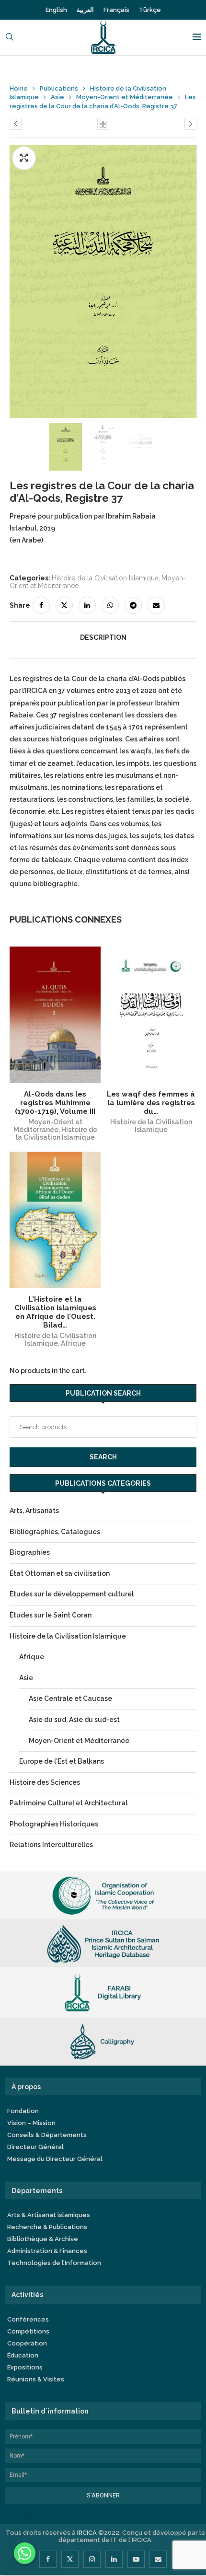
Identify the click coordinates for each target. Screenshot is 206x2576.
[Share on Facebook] (41, 605)
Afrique (73, 1343)
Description (103, 637)
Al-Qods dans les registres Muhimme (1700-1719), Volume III (55, 1103)
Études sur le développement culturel (72, 1594)
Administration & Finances (47, 2251)
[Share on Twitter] (64, 605)
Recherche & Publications (47, 2227)
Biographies (30, 1552)
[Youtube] (136, 2559)
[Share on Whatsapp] (110, 605)
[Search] (10, 38)
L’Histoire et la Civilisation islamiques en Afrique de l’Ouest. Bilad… (55, 1312)
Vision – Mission (31, 2123)
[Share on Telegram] (133, 605)
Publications (59, 88)
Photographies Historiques (54, 1824)
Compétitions (28, 2331)
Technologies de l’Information (54, 2263)
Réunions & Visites (36, 2379)
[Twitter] (70, 2559)
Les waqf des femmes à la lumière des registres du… (151, 1103)
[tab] (103, 637)
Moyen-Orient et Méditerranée (125, 97)
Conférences (28, 2319)
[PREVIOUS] (22, 448)
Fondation (23, 2111)
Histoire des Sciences (45, 1782)
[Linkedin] (114, 2559)
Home (19, 88)
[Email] (158, 2559)
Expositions (25, 2367)
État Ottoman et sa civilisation (60, 1573)
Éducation (23, 2355)
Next (24, 287)
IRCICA (87, 2533)
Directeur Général (35, 2147)
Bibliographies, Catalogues (55, 1532)
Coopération (27, 2343)
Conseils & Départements (47, 2135)
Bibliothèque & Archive (43, 2239)
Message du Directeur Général (55, 2159)
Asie (57, 97)
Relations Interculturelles (51, 1845)
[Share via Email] (156, 605)
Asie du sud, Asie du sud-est (74, 1720)
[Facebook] (48, 2559)
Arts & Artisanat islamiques (49, 2215)
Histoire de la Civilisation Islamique (105, 578)
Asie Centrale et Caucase (70, 1698)
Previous (182, 287)
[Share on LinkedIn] (87, 605)
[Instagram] (92, 2559)
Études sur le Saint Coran (51, 1615)
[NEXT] (184, 448)
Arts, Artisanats (34, 1511)
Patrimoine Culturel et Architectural (69, 1803)
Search (103, 1457)
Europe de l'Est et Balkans (62, 1761)
